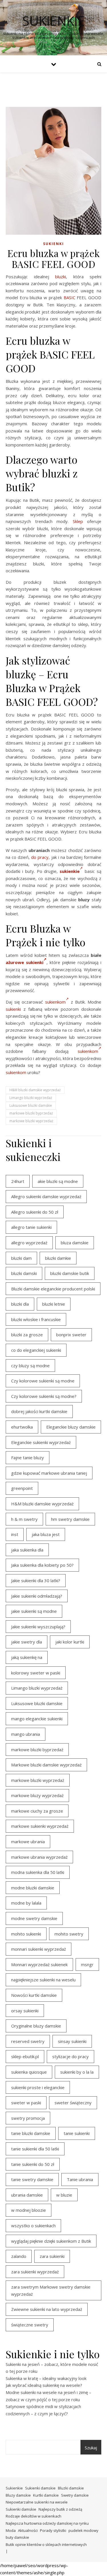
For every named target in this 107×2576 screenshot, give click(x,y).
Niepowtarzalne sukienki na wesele (37, 2502)
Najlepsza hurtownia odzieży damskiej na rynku (47, 2523)
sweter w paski (26, 2103)
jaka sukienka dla (27, 1550)
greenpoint (22, 1488)
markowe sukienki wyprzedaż (40, 1826)
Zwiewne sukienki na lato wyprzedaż (47, 2309)
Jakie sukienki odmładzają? (37, 1596)
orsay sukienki (25, 2011)
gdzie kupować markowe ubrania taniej (49, 1473)
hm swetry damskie (70, 1519)
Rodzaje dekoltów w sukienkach (34, 2516)
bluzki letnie (54, 1304)
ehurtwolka (22, 1427)
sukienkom (55, 1002)
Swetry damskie (75, 2495)
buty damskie (17, 2537)
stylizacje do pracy (70, 2056)
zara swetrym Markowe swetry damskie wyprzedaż (51, 2290)
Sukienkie (14, 2488)
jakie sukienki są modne (34, 1611)
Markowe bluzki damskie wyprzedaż (46, 1765)
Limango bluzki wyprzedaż (31, 1098)
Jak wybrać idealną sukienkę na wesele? (44, 2385)
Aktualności (28, 2530)
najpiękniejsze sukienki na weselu (43, 1980)
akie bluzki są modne (58, 1181)
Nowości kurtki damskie (34, 1995)
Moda (11, 2530)
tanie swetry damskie (32, 2179)
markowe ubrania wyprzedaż (39, 1857)
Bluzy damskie (18, 2495)
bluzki (60, 277)
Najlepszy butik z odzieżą (60, 2509)
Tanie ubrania (80, 2179)
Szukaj (91, 2448)
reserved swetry (28, 2041)
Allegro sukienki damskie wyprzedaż (46, 1196)
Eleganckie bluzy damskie (71, 1427)
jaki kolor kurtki (70, 1642)
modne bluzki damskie (33, 1888)
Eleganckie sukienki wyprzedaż (41, 1442)
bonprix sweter (71, 1335)
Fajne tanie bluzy (28, 1458)
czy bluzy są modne (30, 1366)
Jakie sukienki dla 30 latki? (36, 1580)
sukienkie (53, 21)
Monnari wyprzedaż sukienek (39, 1964)
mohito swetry (69, 1934)
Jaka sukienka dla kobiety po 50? (42, 1565)
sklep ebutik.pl (25, 2056)
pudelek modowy (83, 2530)
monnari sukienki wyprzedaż (39, 1949)
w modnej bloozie (29, 2210)
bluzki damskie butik (70, 1273)
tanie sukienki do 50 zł (33, 2164)
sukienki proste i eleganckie (38, 2087)
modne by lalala (26, 1903)
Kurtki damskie (46, 2495)
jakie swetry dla (27, 1642)
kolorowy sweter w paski (36, 1673)
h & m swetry (24, 1519)
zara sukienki (52, 2256)
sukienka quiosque (29, 2072)
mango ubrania (26, 1734)
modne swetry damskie (34, 1918)
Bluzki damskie (71, 2488)
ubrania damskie (27, 2195)
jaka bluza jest (46, 1534)
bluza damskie (75, 1243)
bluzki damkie (58, 1258)
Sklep (78, 521)
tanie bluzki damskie (31, 2133)
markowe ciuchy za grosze (37, 1811)
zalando (19, 2256)
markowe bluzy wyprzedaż (37, 1795)
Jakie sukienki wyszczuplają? (38, 1627)
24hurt (18, 1181)
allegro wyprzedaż (29, 1243)
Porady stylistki (53, 2530)
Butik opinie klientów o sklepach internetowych (46, 2544)
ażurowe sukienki (25, 962)
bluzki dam (21, 1258)
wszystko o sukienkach (33, 2226)
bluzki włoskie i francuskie (36, 1319)
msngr (87, 1964)
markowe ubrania (28, 1842)
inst (15, 1534)
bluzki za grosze (27, 1335)
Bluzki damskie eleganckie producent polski (53, 1289)
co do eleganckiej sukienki (36, 1350)
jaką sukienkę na (27, 1657)
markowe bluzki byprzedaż (31, 1113)
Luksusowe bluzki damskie (31, 1105)
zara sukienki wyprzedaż (35, 2272)
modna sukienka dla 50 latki (38, 1872)
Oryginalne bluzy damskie (36, 2026)
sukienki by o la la (77, 2072)
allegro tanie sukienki (31, 1227)
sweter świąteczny (73, 2103)
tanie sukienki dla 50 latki (35, 2149)
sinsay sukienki (72, 2041)
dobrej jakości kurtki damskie (39, 1411)
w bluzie (64, 2195)
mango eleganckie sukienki (37, 1719)
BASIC (69, 297)
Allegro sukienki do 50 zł (35, 1212)
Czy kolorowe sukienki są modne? (44, 1396)
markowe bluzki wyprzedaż (31, 1121)
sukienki (13, 1009)
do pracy (40, 857)
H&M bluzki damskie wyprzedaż (35, 1090)
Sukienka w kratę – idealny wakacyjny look (46, 2378)
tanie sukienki (77, 2133)
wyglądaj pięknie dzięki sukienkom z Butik (51, 2241)
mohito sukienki (26, 1934)
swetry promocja (28, 2118)
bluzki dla (20, 1304)
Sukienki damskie (40, 2488)
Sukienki (53, 244)
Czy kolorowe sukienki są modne (43, 1381)
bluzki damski (24, 1273)
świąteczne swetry (30, 2325)
